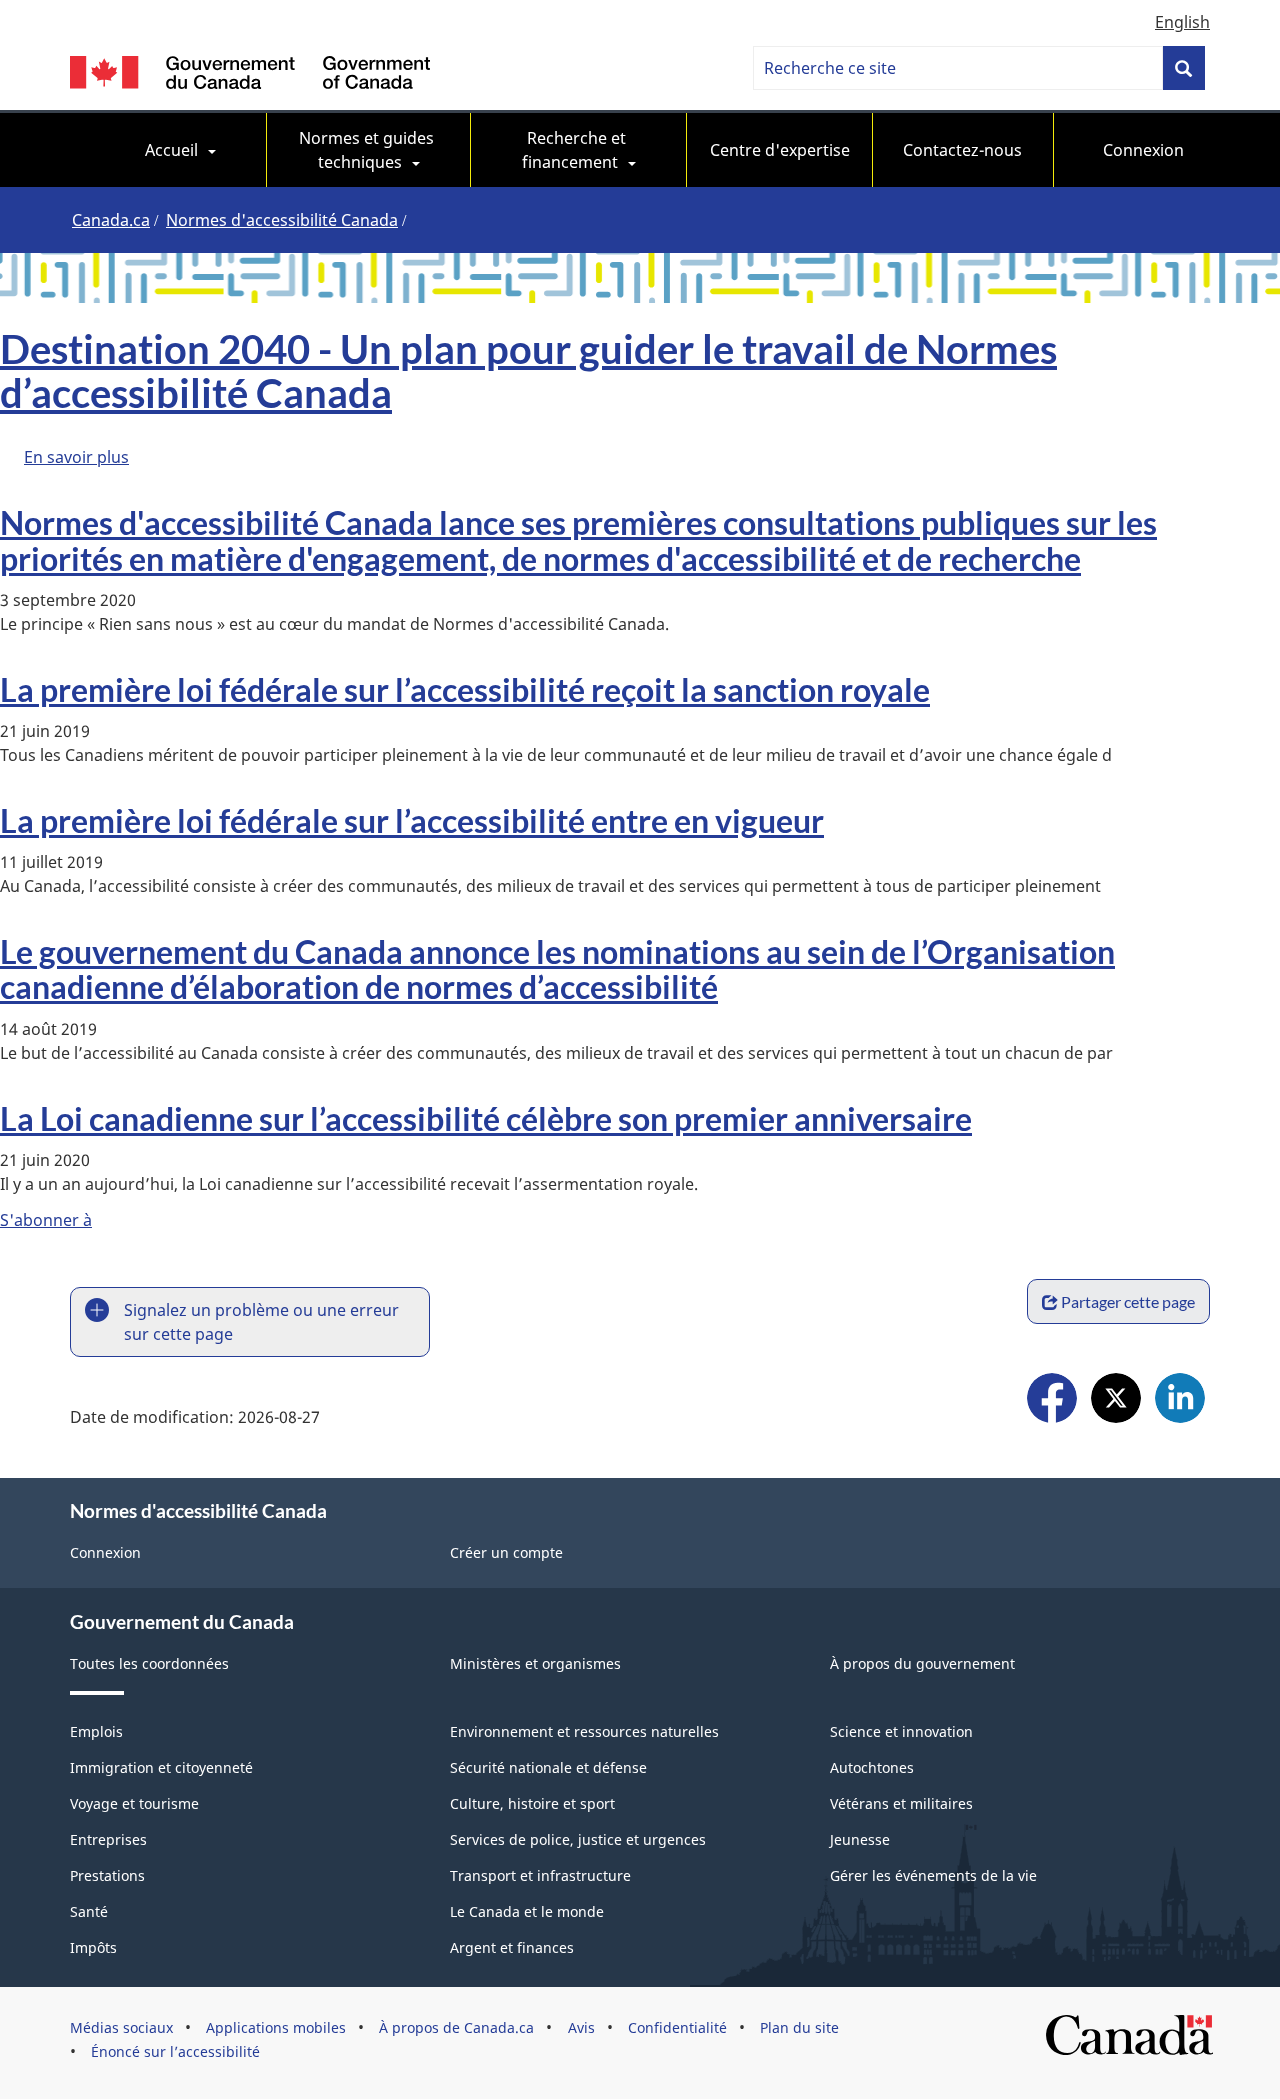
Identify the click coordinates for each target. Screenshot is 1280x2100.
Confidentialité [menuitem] (677, 2027)
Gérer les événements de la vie (933, 1875)
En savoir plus (76, 457)
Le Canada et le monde (527, 1911)
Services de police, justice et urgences (578, 1839)
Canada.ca (111, 220)
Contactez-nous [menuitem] (962, 150)
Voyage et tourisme (134, 1803)
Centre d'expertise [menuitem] (780, 150)
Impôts (93, 1947)
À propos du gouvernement (922, 1663)
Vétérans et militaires (901, 1803)
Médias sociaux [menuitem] (121, 2027)
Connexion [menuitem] (1143, 150)
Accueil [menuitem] (171, 150)
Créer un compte (506, 1552)
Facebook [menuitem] (1052, 1400)
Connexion (105, 1552)
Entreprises (108, 1839)
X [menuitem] (1116, 1400)
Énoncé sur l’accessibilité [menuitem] (175, 2051)
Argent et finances (512, 1947)
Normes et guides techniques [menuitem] (368, 150)
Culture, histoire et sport (532, 1803)
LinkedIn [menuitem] (1180, 1400)
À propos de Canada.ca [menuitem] (456, 2027)
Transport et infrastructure (540, 1875)
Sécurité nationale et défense (548, 1767)
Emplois (96, 1731)
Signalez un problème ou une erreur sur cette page (261, 1322)
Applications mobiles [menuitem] (276, 2027)
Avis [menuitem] (581, 2027)
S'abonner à (46, 1220)
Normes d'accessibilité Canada (282, 220)
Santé (89, 1911)
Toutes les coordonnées (149, 1663)
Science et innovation (901, 1731)
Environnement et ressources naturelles (584, 1731)
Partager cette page (1128, 1301)
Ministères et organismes (535, 1663)
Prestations (107, 1875)
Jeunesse (860, 1839)
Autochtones (872, 1767)
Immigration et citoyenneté (161, 1767)
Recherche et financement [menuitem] (576, 150)
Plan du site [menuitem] (799, 2027)
